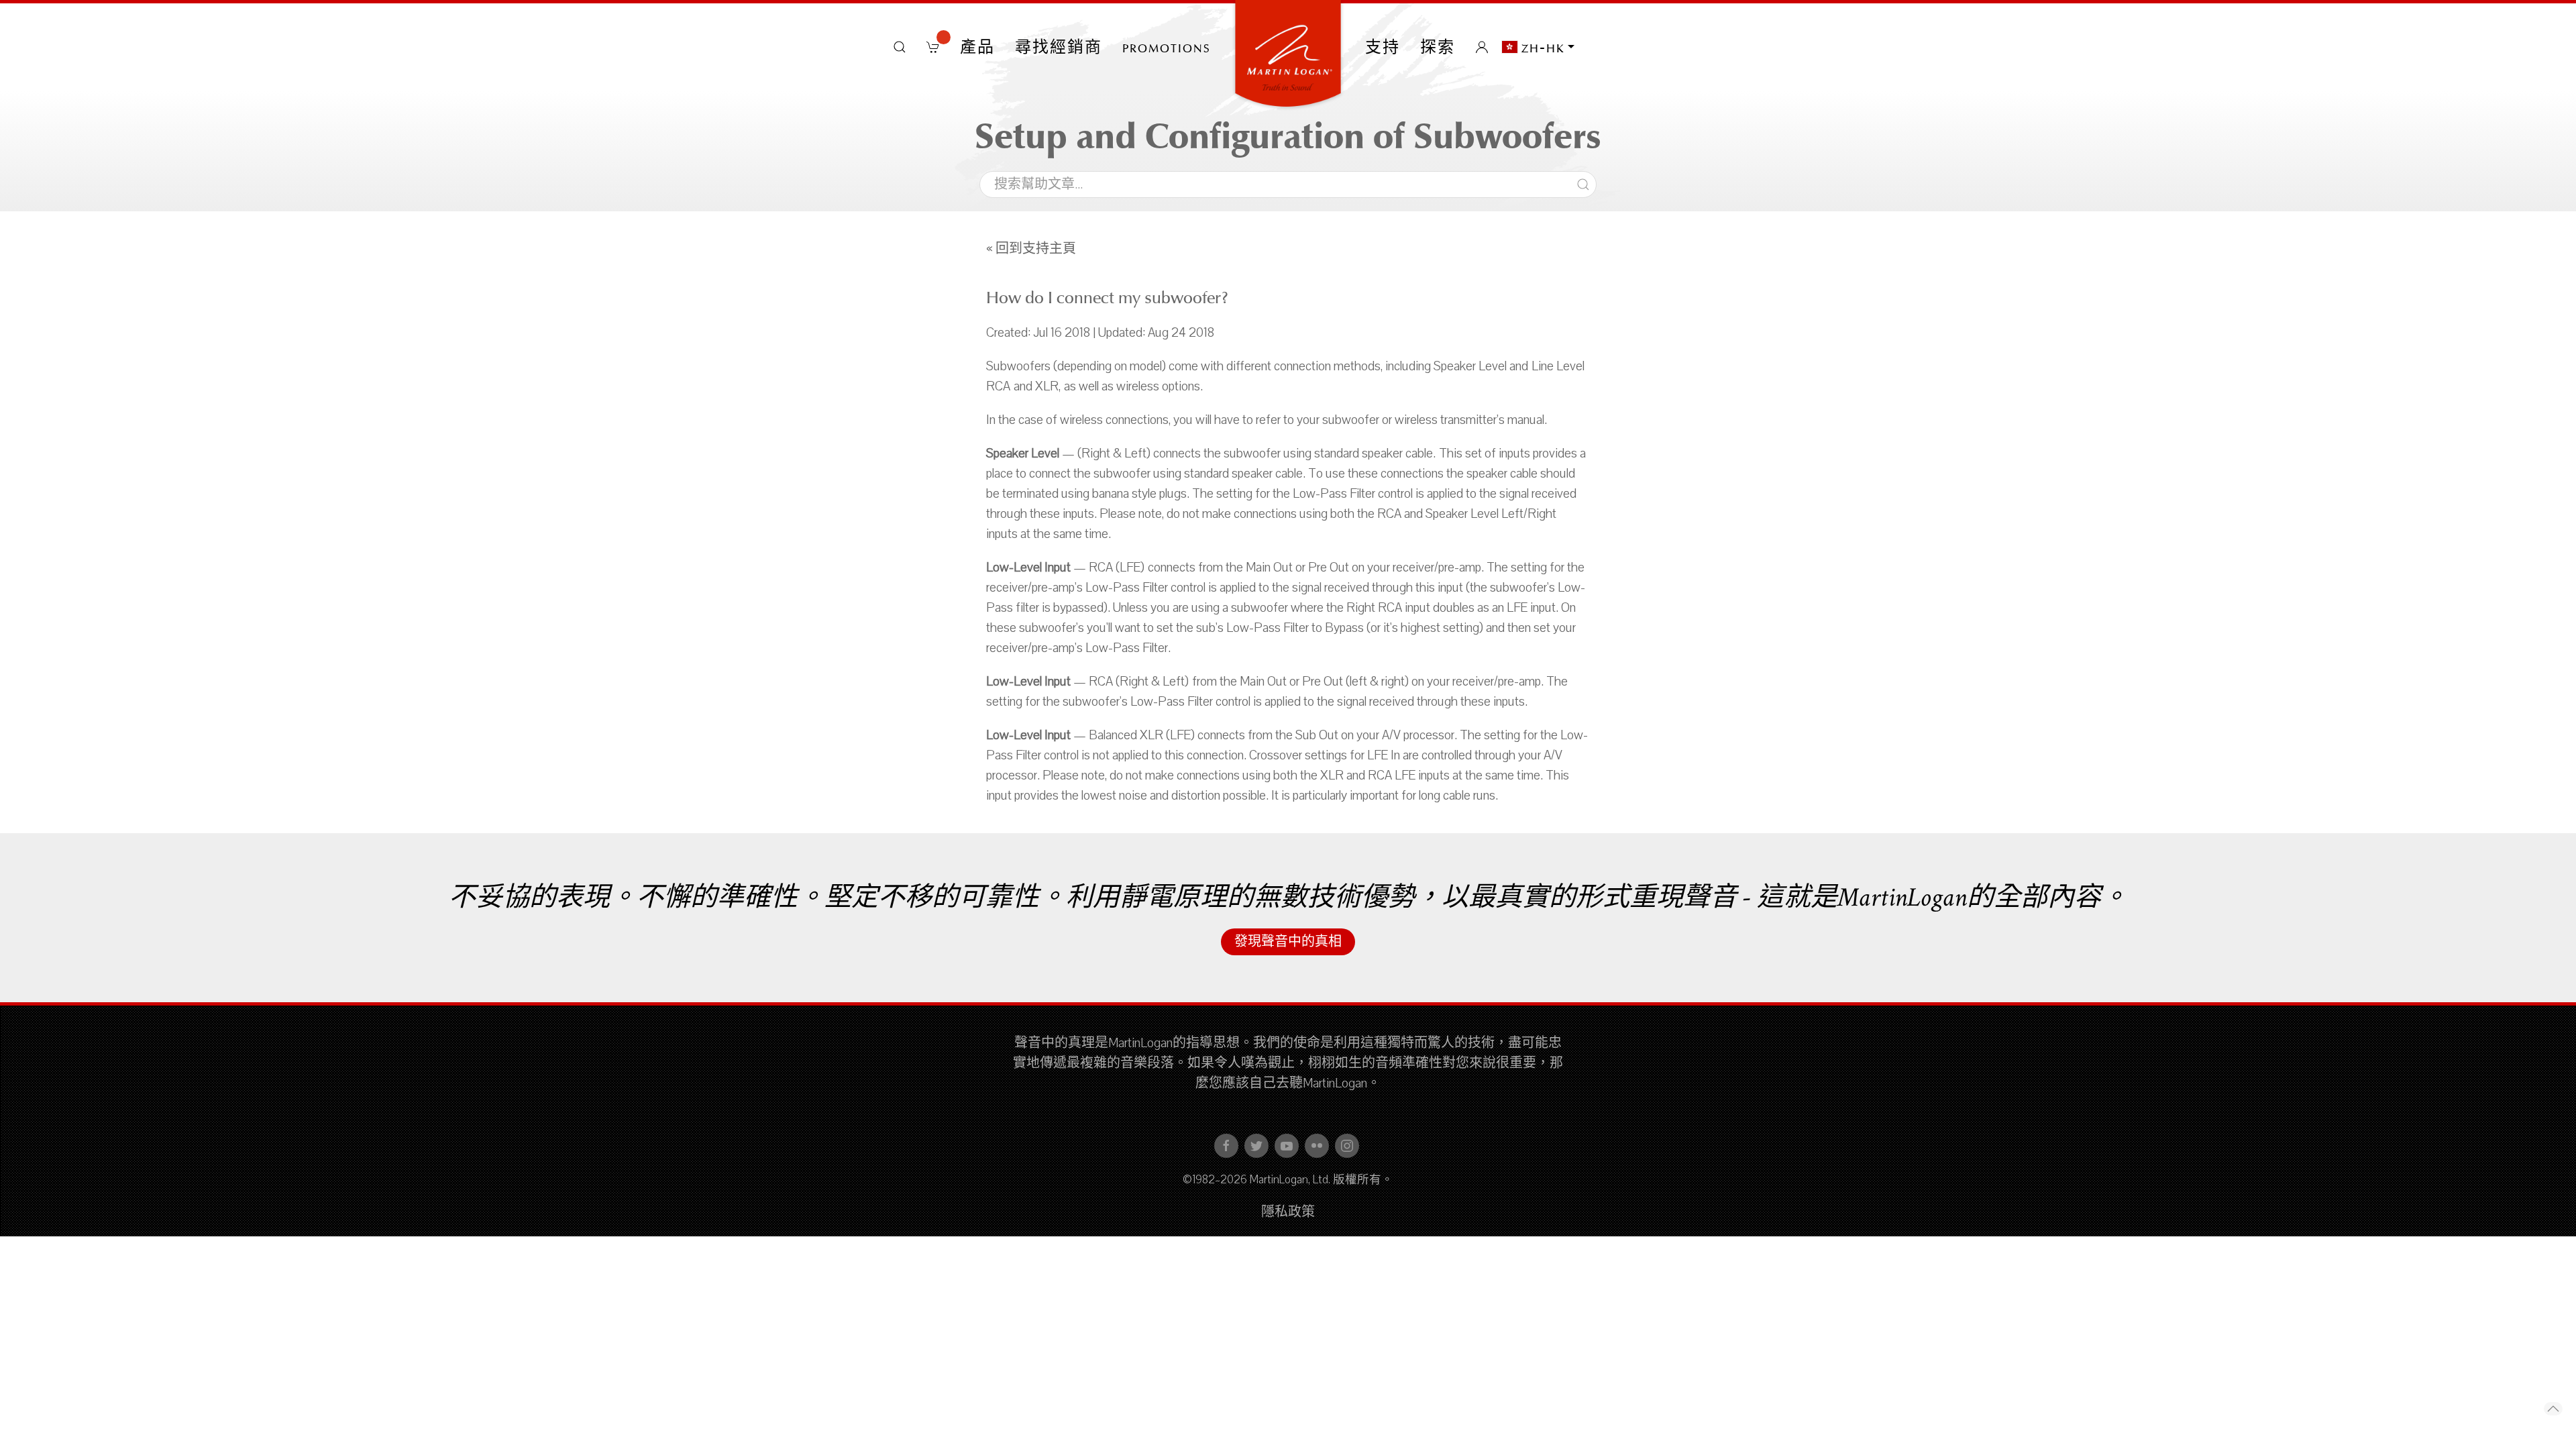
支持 (1383, 47)
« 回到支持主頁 (1031, 249)
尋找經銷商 (1059, 47)
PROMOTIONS (1167, 47)
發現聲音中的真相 (1288, 942)
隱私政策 (1288, 1212)
